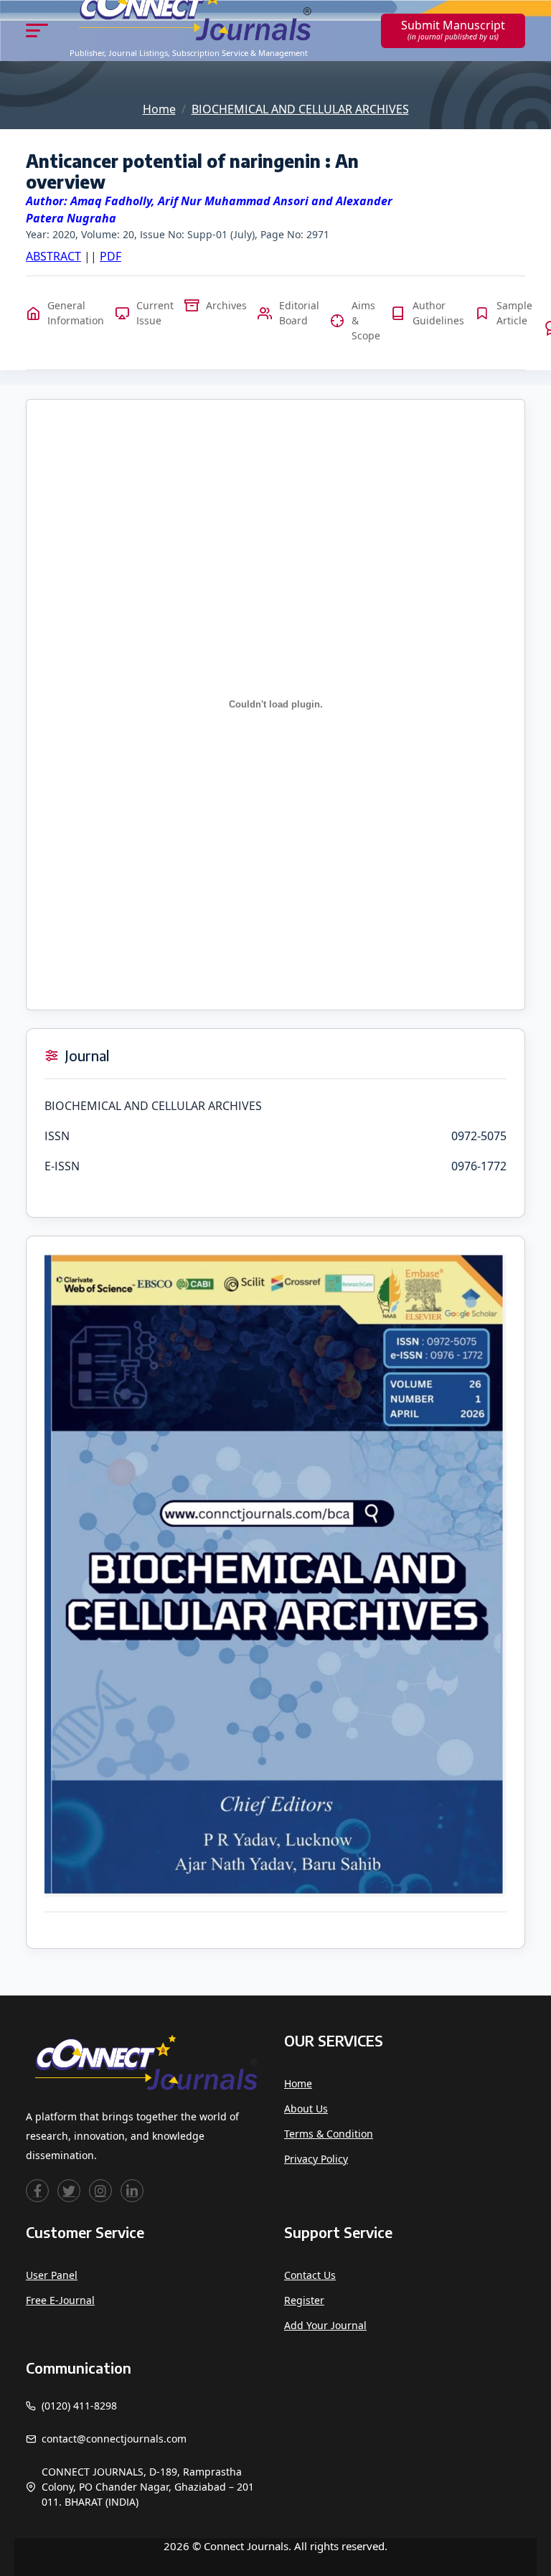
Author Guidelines (438, 313)
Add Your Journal (325, 2325)
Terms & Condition (329, 2134)
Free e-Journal (60, 2300)
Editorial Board (299, 313)
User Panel (52, 2275)
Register (304, 2300)
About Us (306, 2109)
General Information (76, 313)
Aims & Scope (366, 320)
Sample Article (514, 313)
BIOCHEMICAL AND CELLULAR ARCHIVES (300, 109)
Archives (226, 305)
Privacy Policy (316, 2159)
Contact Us (310, 2275)
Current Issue (155, 313)
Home (159, 109)
